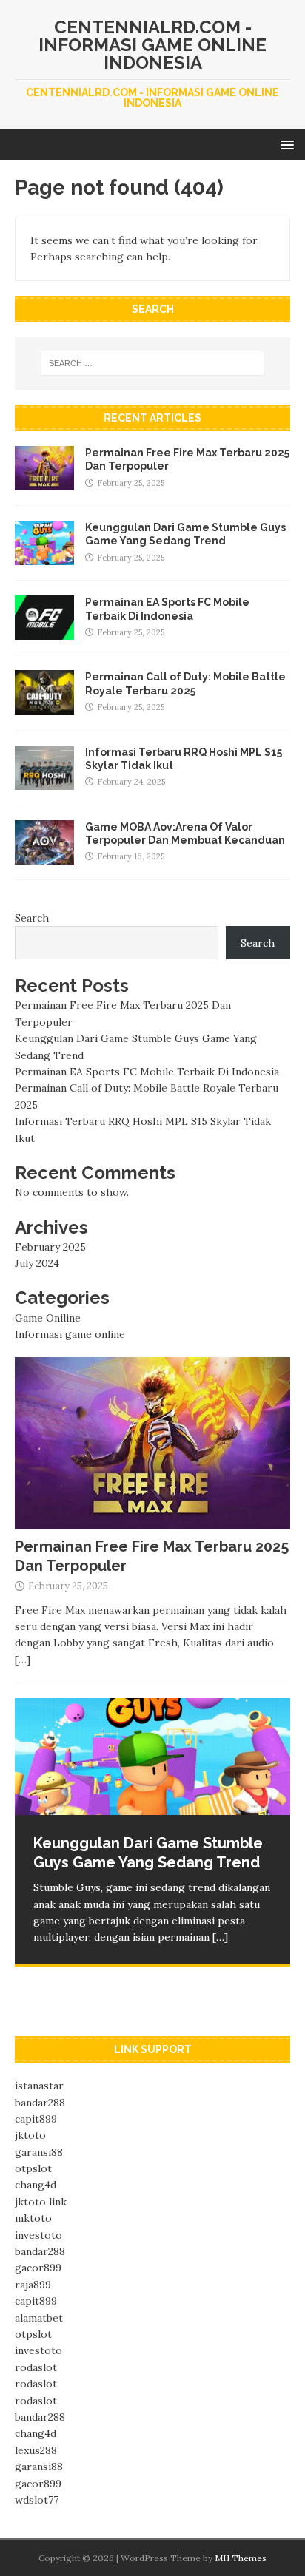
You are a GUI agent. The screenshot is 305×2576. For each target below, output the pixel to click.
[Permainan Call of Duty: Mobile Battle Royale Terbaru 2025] (44, 706)
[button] (285, 144)
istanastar (39, 2086)
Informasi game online (70, 1334)
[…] (23, 1660)
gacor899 (38, 2268)
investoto (38, 2235)
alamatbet (39, 2318)
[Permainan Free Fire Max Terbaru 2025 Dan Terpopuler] (44, 482)
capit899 (36, 2119)
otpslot (33, 2168)
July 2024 (37, 1263)
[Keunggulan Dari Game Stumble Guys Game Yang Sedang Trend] (44, 557)
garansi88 (39, 2152)
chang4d (36, 2185)
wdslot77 (37, 2500)
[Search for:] (153, 363)
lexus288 (36, 2450)
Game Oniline (48, 1318)
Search (32, 918)
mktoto (33, 2218)
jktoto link (41, 2202)
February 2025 (50, 1247)
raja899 (33, 2285)
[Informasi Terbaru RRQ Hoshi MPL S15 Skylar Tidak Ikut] (44, 781)
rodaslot (36, 2367)
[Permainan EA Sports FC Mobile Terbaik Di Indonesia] (44, 632)
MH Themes (241, 2558)
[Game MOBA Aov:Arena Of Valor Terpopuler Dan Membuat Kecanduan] (44, 856)
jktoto (30, 2135)
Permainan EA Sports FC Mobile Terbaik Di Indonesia (147, 1072)
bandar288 (40, 2103)
